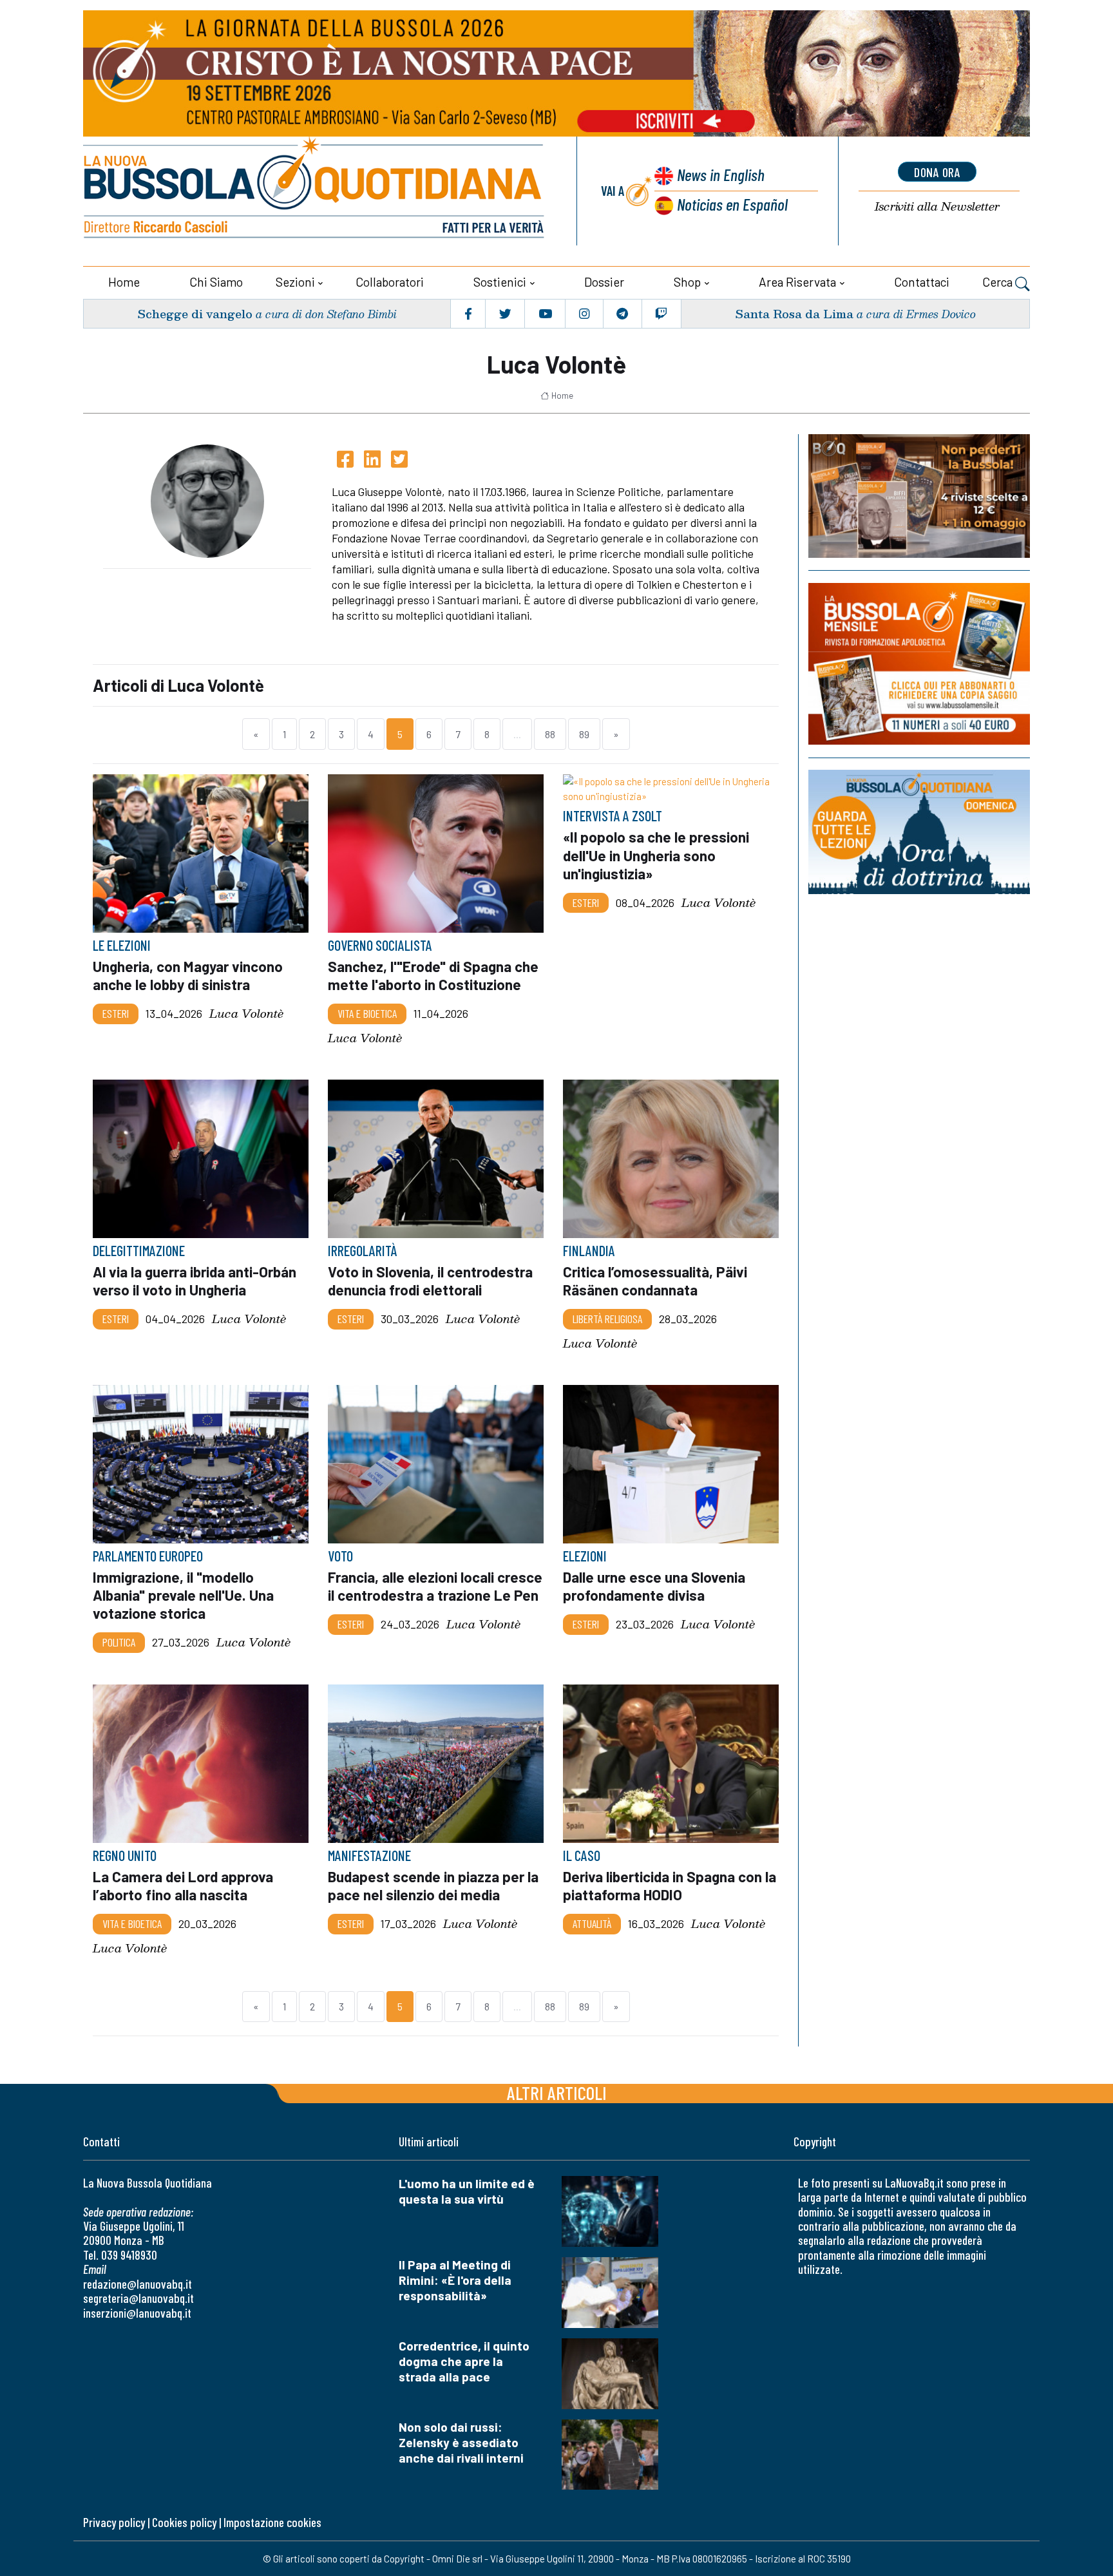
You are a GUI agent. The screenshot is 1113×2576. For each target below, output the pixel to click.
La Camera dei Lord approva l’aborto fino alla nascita (183, 1885)
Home (124, 282)
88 (550, 734)
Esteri (116, 1013)
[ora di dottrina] (919, 832)
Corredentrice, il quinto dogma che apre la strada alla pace (464, 2361)
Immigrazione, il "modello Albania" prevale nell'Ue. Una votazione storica (183, 1595)
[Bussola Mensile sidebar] (919, 664)
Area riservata (797, 282)
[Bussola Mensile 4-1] (919, 496)
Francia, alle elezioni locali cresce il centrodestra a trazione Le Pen (435, 1586)
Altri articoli (557, 2093)
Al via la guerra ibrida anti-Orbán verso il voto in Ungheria (195, 1281)
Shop (687, 282)
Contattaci (922, 282)
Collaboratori (390, 282)
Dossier (604, 282)
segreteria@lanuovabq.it (138, 2298)
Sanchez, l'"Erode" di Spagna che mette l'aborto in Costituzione (433, 975)
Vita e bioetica (367, 1013)
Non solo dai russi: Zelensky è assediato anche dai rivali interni (461, 2442)
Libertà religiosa (607, 1319)
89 (584, 734)
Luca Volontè (246, 1014)
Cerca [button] (999, 282)
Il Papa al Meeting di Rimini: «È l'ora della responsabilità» (455, 2280)
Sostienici (500, 282)
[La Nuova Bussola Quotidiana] (315, 191)
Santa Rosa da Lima (794, 313)
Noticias (732, 204)
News (721, 174)
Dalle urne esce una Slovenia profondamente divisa (654, 1586)
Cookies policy (184, 2522)
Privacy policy (114, 2522)
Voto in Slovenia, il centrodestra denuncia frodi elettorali (430, 1281)
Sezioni (295, 282)
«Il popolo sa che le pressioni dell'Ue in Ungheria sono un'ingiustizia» (656, 855)
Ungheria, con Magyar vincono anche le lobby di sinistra (188, 975)
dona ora (937, 172)
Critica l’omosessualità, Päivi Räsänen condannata (655, 1281)
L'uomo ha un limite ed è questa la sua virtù (467, 2191)
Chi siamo (216, 282)
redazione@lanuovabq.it (138, 2284)
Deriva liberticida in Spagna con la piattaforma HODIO (670, 1885)
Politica (119, 1642)
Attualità (592, 1923)
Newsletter (937, 206)
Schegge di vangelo (195, 313)
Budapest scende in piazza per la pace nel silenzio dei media (433, 1885)
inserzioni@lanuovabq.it (137, 2313)
